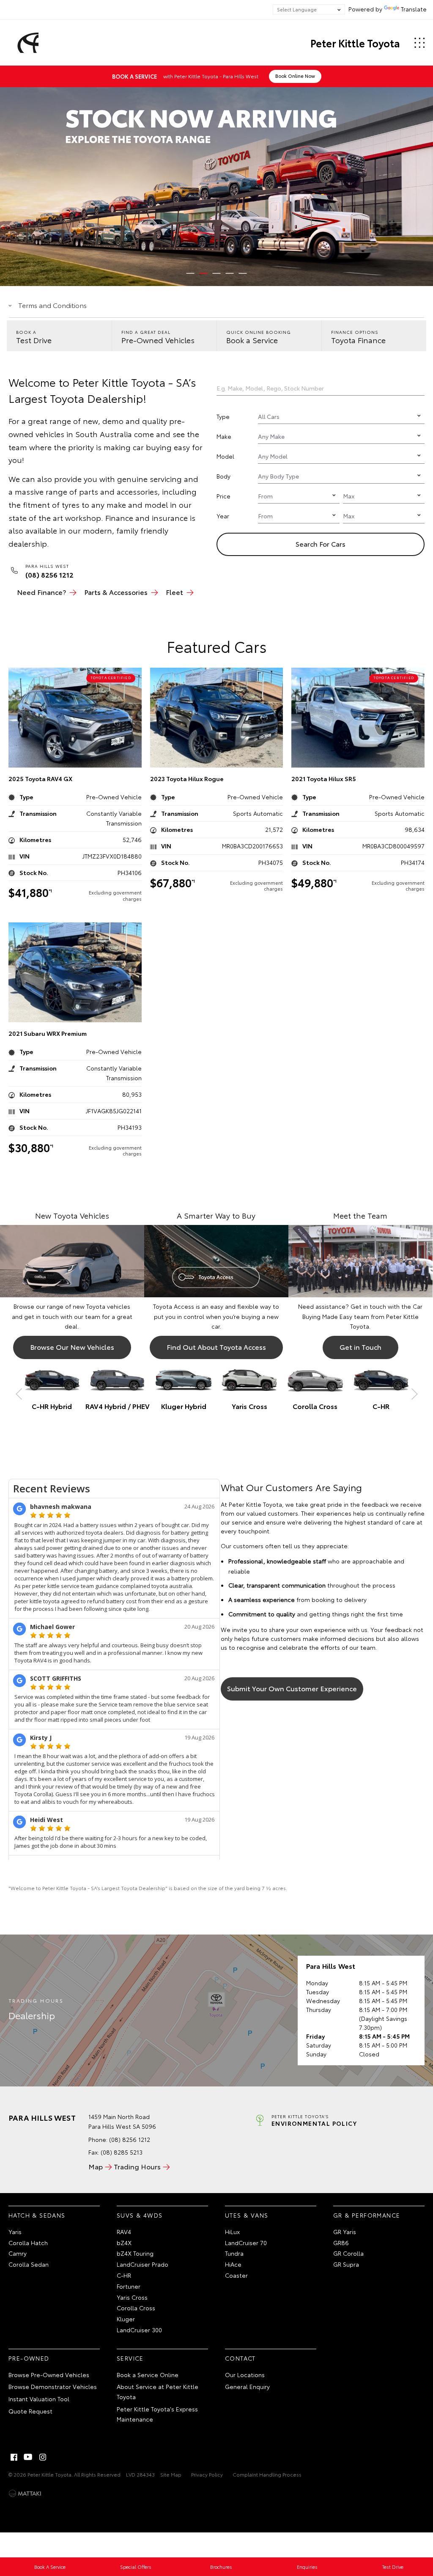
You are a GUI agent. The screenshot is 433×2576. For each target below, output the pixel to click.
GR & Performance (367, 2215)
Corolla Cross (136, 2308)
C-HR (124, 2275)
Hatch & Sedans (37, 2215)
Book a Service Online (148, 2375)
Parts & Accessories (116, 592)
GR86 (341, 2243)
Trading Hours (137, 2166)
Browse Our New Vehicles (72, 1347)
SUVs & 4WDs (140, 2215)
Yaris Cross (132, 2297)
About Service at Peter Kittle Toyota (158, 2392)
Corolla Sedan (29, 2264)
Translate (414, 9)
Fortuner (129, 2286)
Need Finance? (41, 592)
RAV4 (124, 2232)
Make (224, 436)
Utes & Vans (247, 2215)
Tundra (234, 2253)
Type (223, 416)
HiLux (232, 2232)
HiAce (233, 2264)
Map (96, 2166)
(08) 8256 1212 (130, 2139)
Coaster (236, 2275)
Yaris (15, 2232)
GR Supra (346, 2264)
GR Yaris (345, 2232)
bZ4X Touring (135, 2253)
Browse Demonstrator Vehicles (53, 2386)
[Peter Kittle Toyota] (27, 43)
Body (223, 476)
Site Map (171, 2474)
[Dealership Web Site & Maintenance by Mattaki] (25, 2493)
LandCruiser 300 (139, 2330)
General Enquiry (247, 2386)
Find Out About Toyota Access (216, 1347)
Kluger (126, 2319)
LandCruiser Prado (143, 2264)
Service (130, 2358)
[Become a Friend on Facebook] (14, 2457)
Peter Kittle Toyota (355, 43)
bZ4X (124, 2243)
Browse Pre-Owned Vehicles (49, 2375)
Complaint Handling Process (267, 2474)
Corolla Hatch (28, 2243)
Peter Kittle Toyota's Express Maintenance (157, 2414)
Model (225, 456)
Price (223, 496)
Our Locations (245, 2375)
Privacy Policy (207, 2474)
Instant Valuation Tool (39, 2399)
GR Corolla (348, 2253)
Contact (240, 2358)
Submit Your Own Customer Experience (292, 1688)
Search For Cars (413, 388)
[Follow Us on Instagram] (43, 2457)
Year (223, 516)
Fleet (174, 592)
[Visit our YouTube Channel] (28, 2457)
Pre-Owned (29, 2358)
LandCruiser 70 (246, 2243)
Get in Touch (360, 1347)
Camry (18, 2253)
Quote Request (30, 2411)
